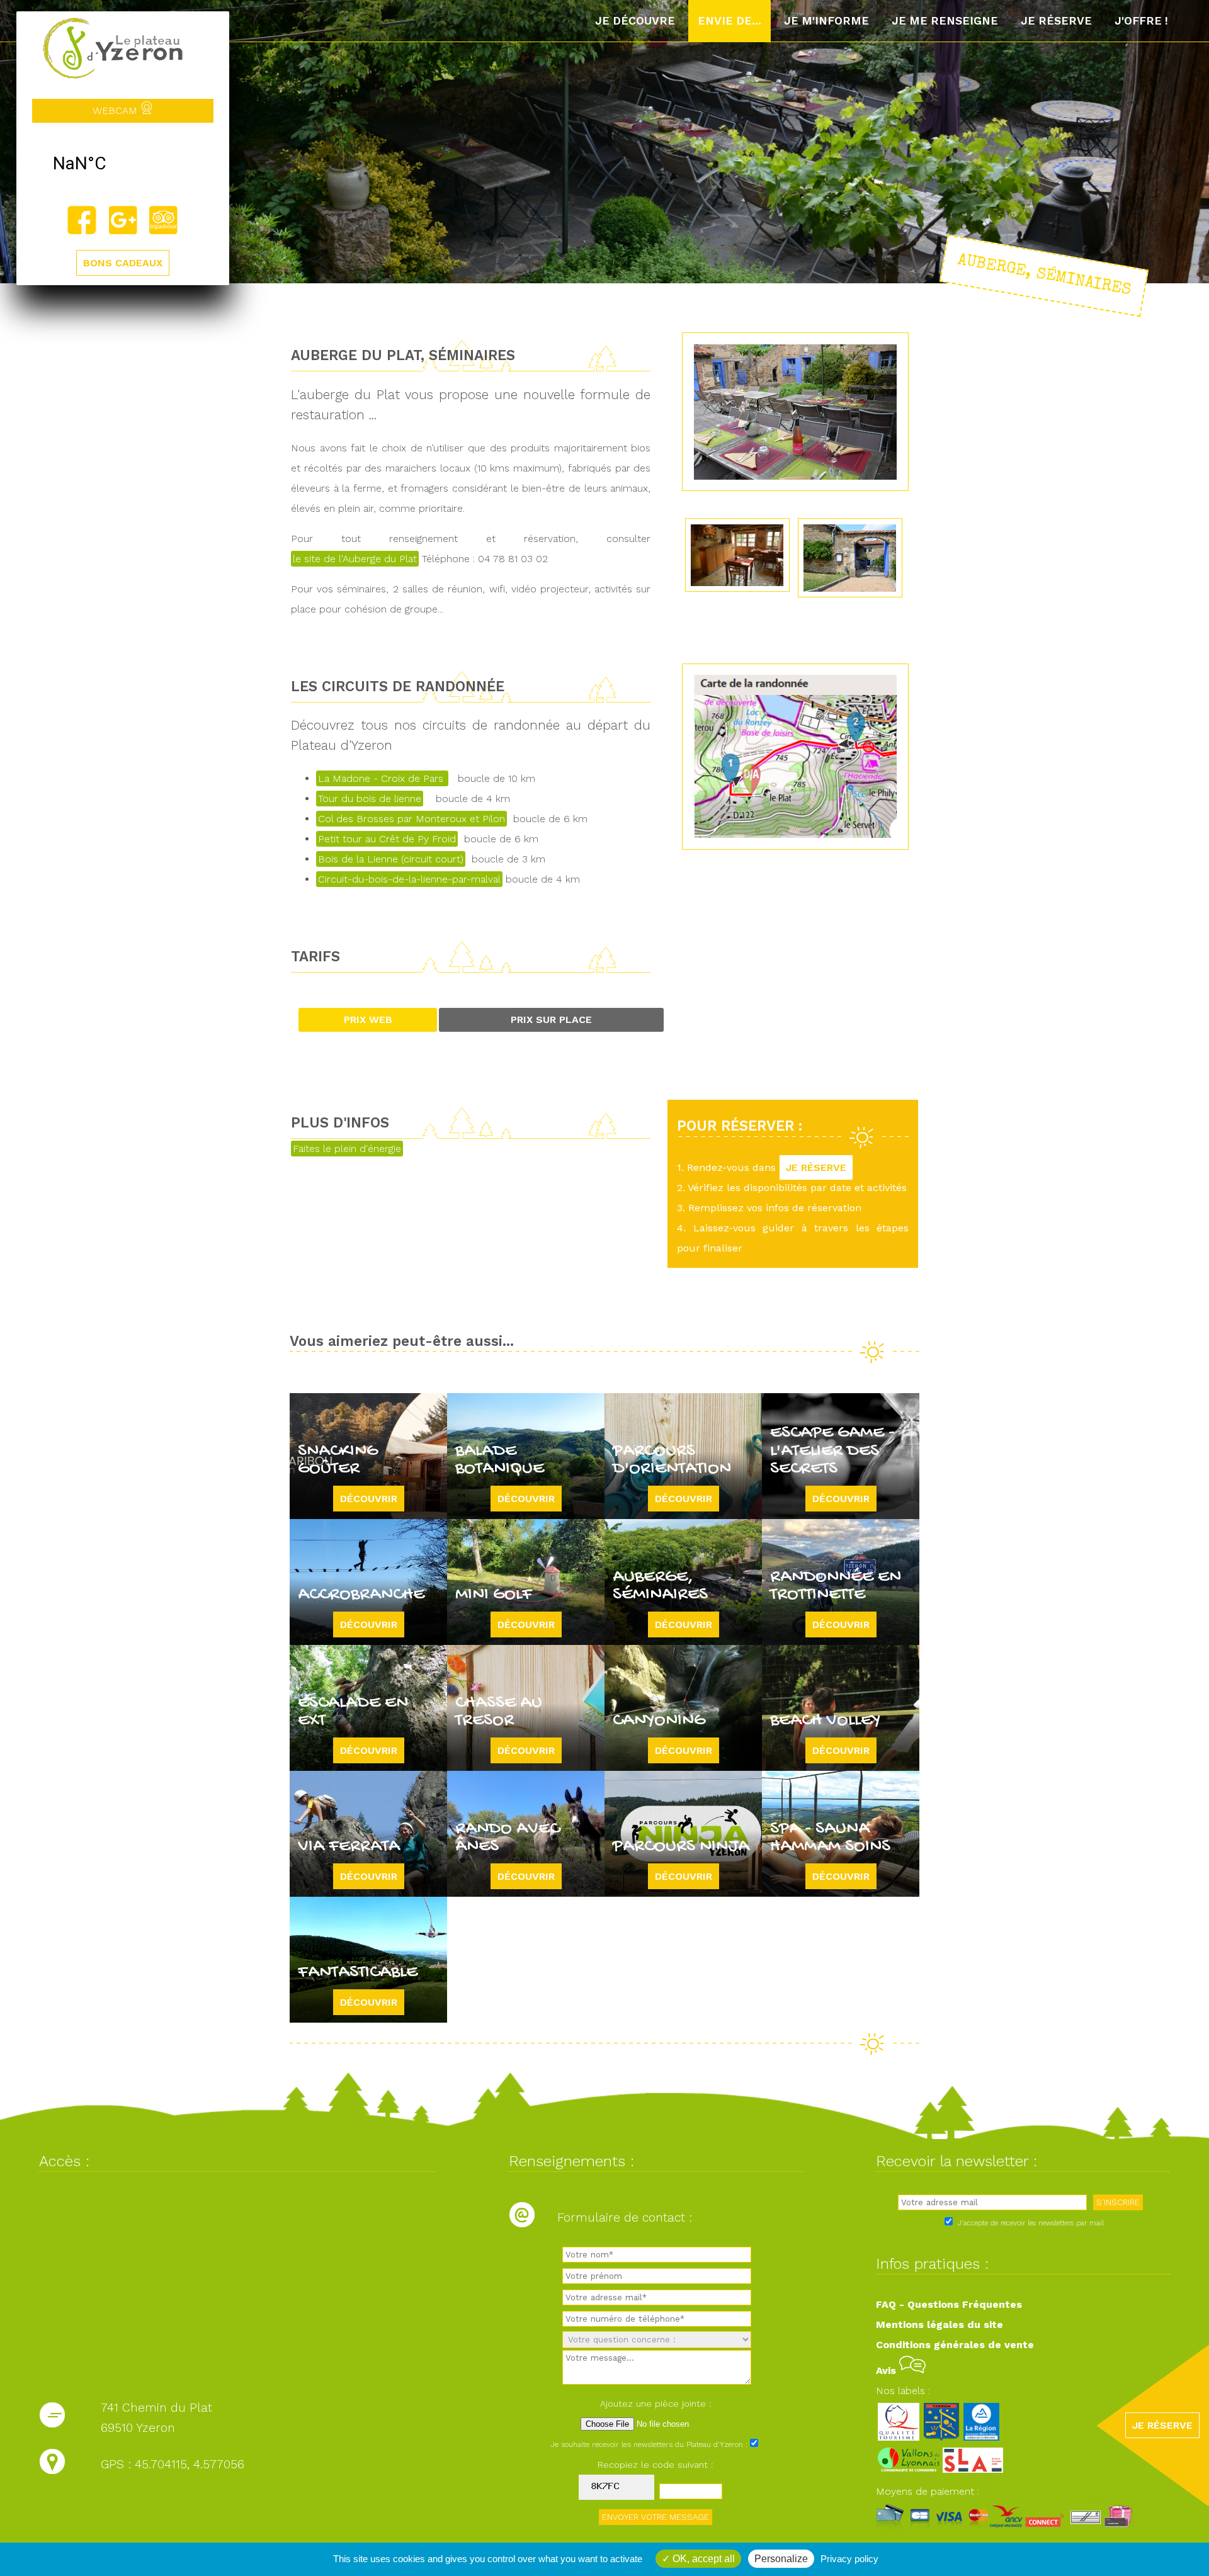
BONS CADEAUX (123, 263)
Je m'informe (826, 21)
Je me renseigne (945, 21)
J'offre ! (1141, 21)
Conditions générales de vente (955, 2345)
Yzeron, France (123, 164)
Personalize (781, 2559)
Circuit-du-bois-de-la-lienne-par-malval (409, 879)
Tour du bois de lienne (370, 799)
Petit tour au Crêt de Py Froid (387, 839)
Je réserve (1056, 21)
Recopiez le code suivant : (656, 2465)
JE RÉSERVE (816, 1167)
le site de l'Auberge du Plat (355, 559)
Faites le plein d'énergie (347, 1149)
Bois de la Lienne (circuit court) (391, 859)
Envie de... (729, 21)
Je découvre (635, 21)
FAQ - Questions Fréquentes (949, 2304)
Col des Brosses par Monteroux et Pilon (412, 819)
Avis (888, 2370)
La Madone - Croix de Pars (382, 778)
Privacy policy (849, 2559)
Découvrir (369, 1499)
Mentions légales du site (939, 2325)
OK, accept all (702, 2559)
